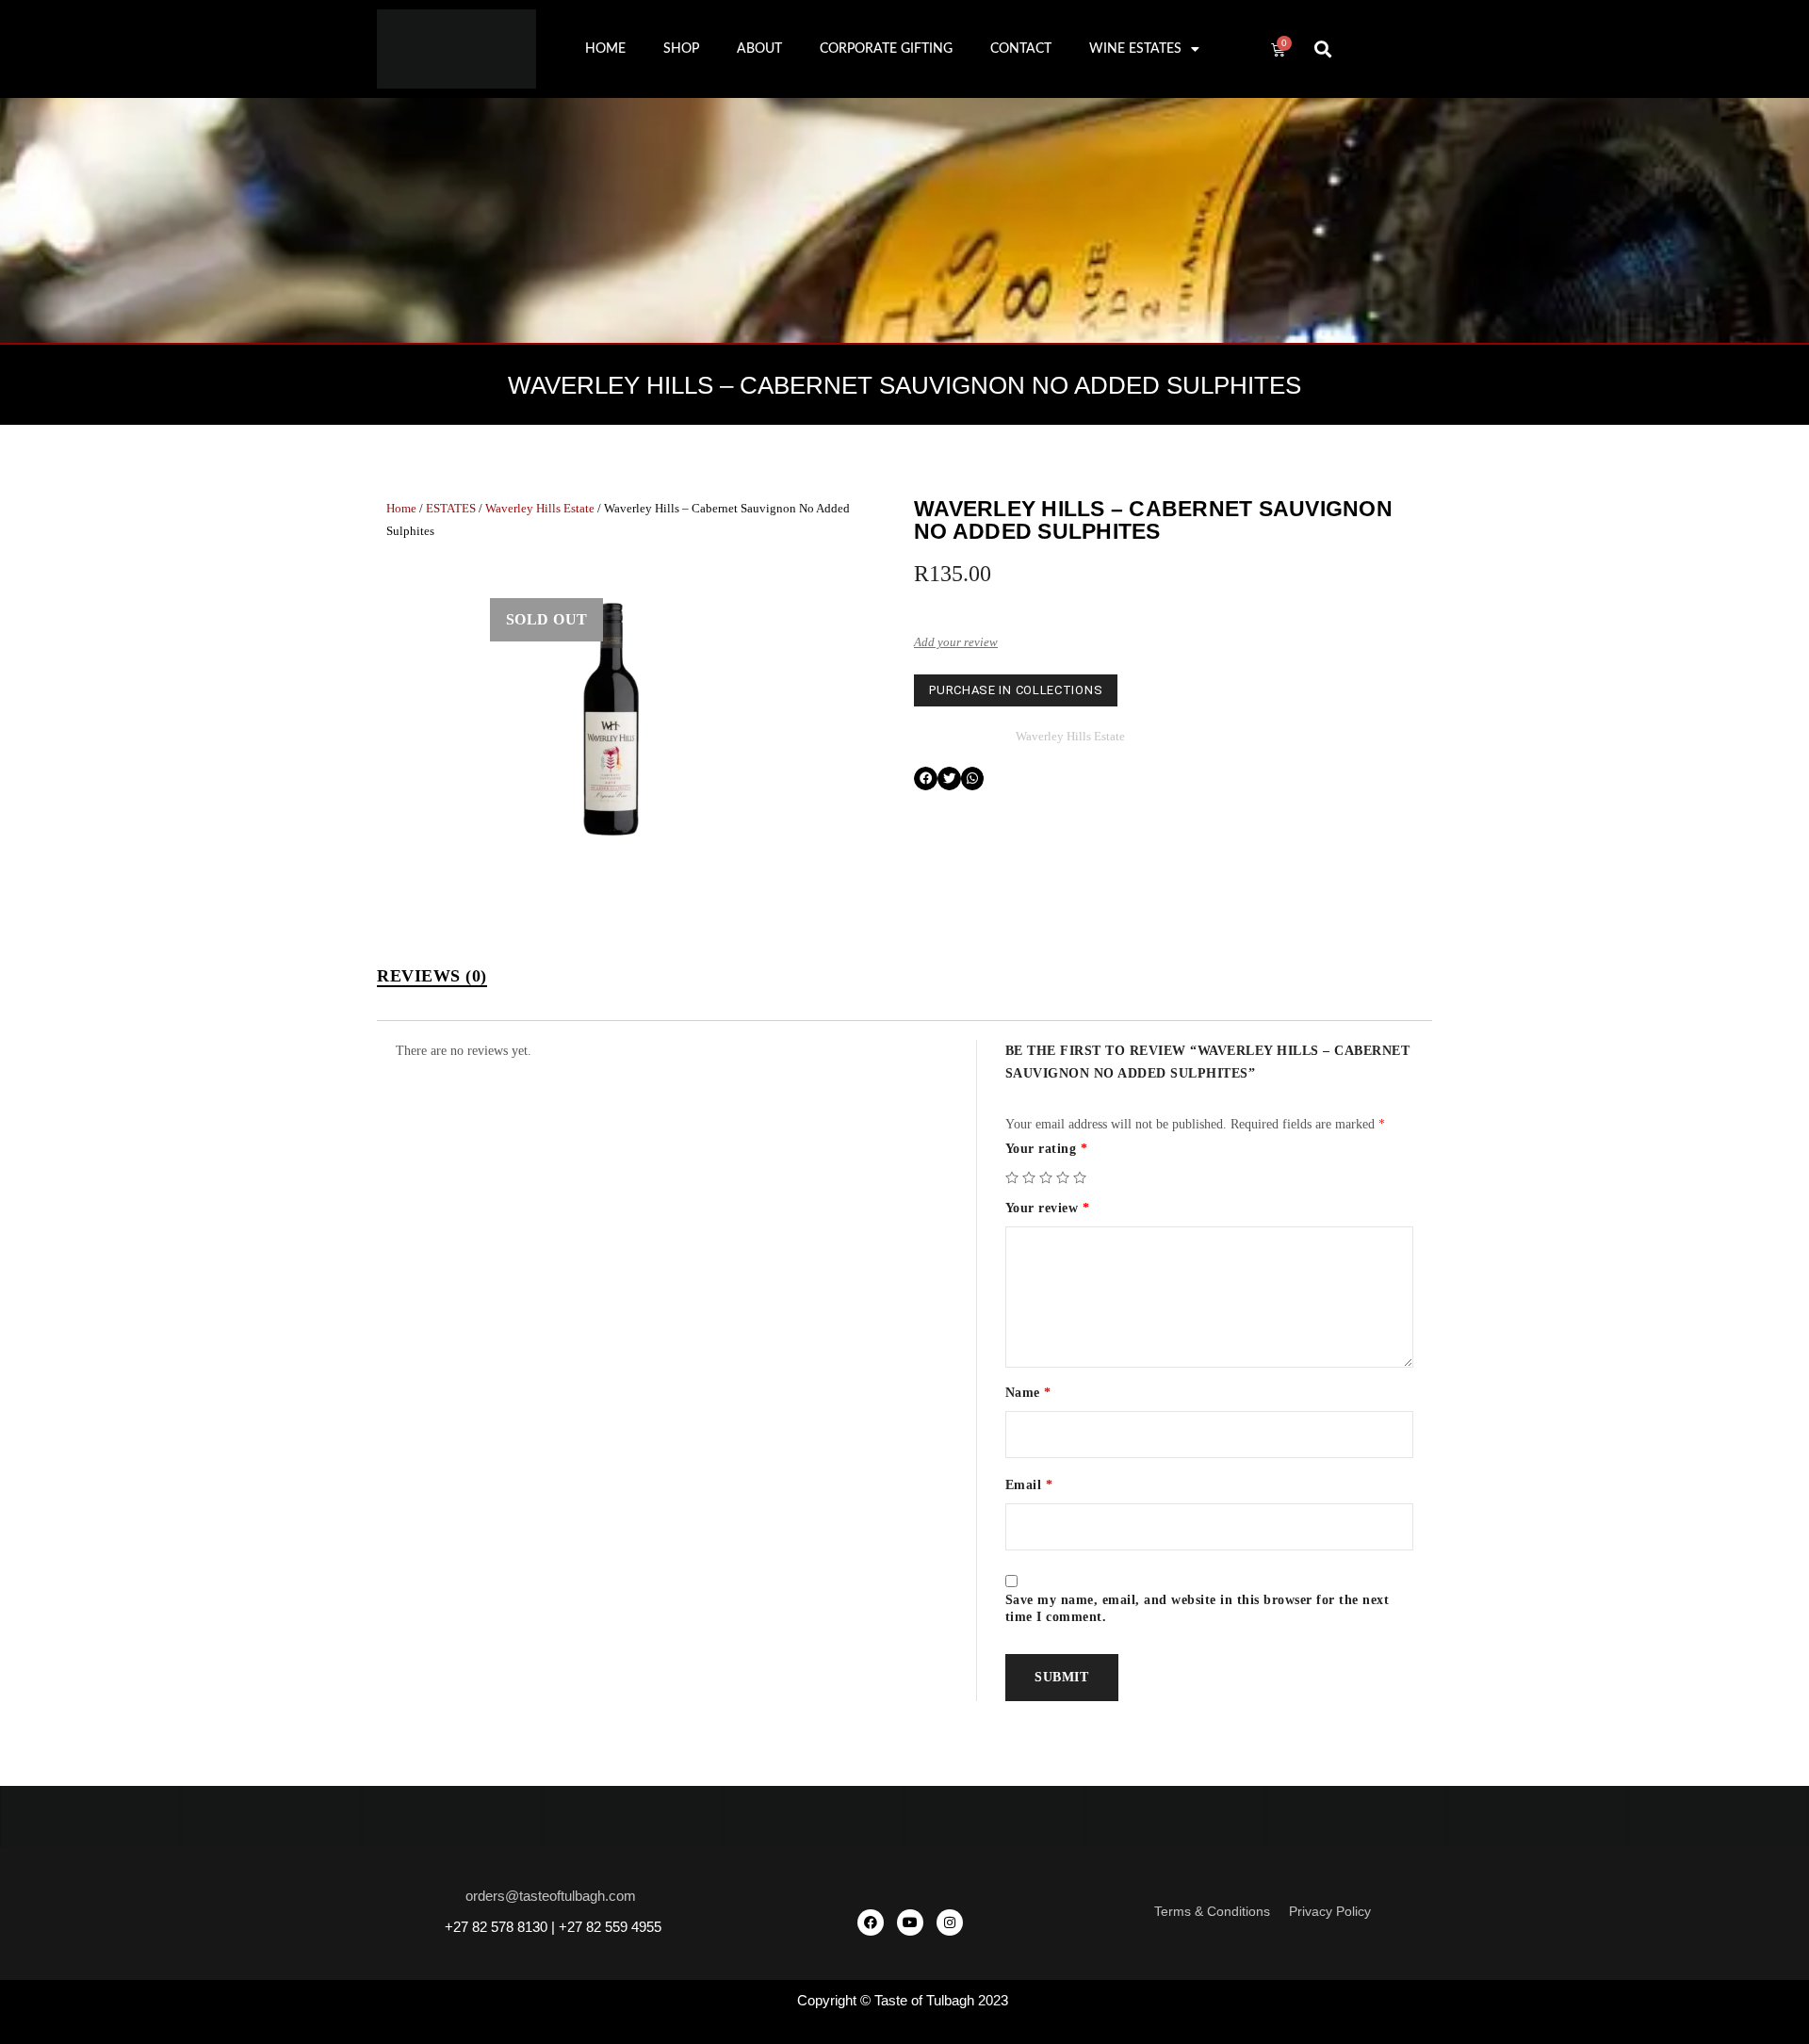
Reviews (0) (432, 976)
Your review (1048, 1208)
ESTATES (451, 508)
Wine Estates (1135, 49)
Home (605, 49)
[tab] (432, 976)
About (759, 49)
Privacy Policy (1330, 1911)
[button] (1323, 49)
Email (1029, 1485)
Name (1028, 1393)
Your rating (1047, 1149)
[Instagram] (950, 1922)
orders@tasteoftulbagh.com (551, 1896)
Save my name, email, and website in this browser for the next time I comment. (1198, 1608)
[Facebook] (871, 1922)
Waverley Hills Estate (540, 508)
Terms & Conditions (1212, 1911)
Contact (1021, 49)
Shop (681, 49)
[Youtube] (910, 1922)
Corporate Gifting (886, 49)
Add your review (956, 642)
